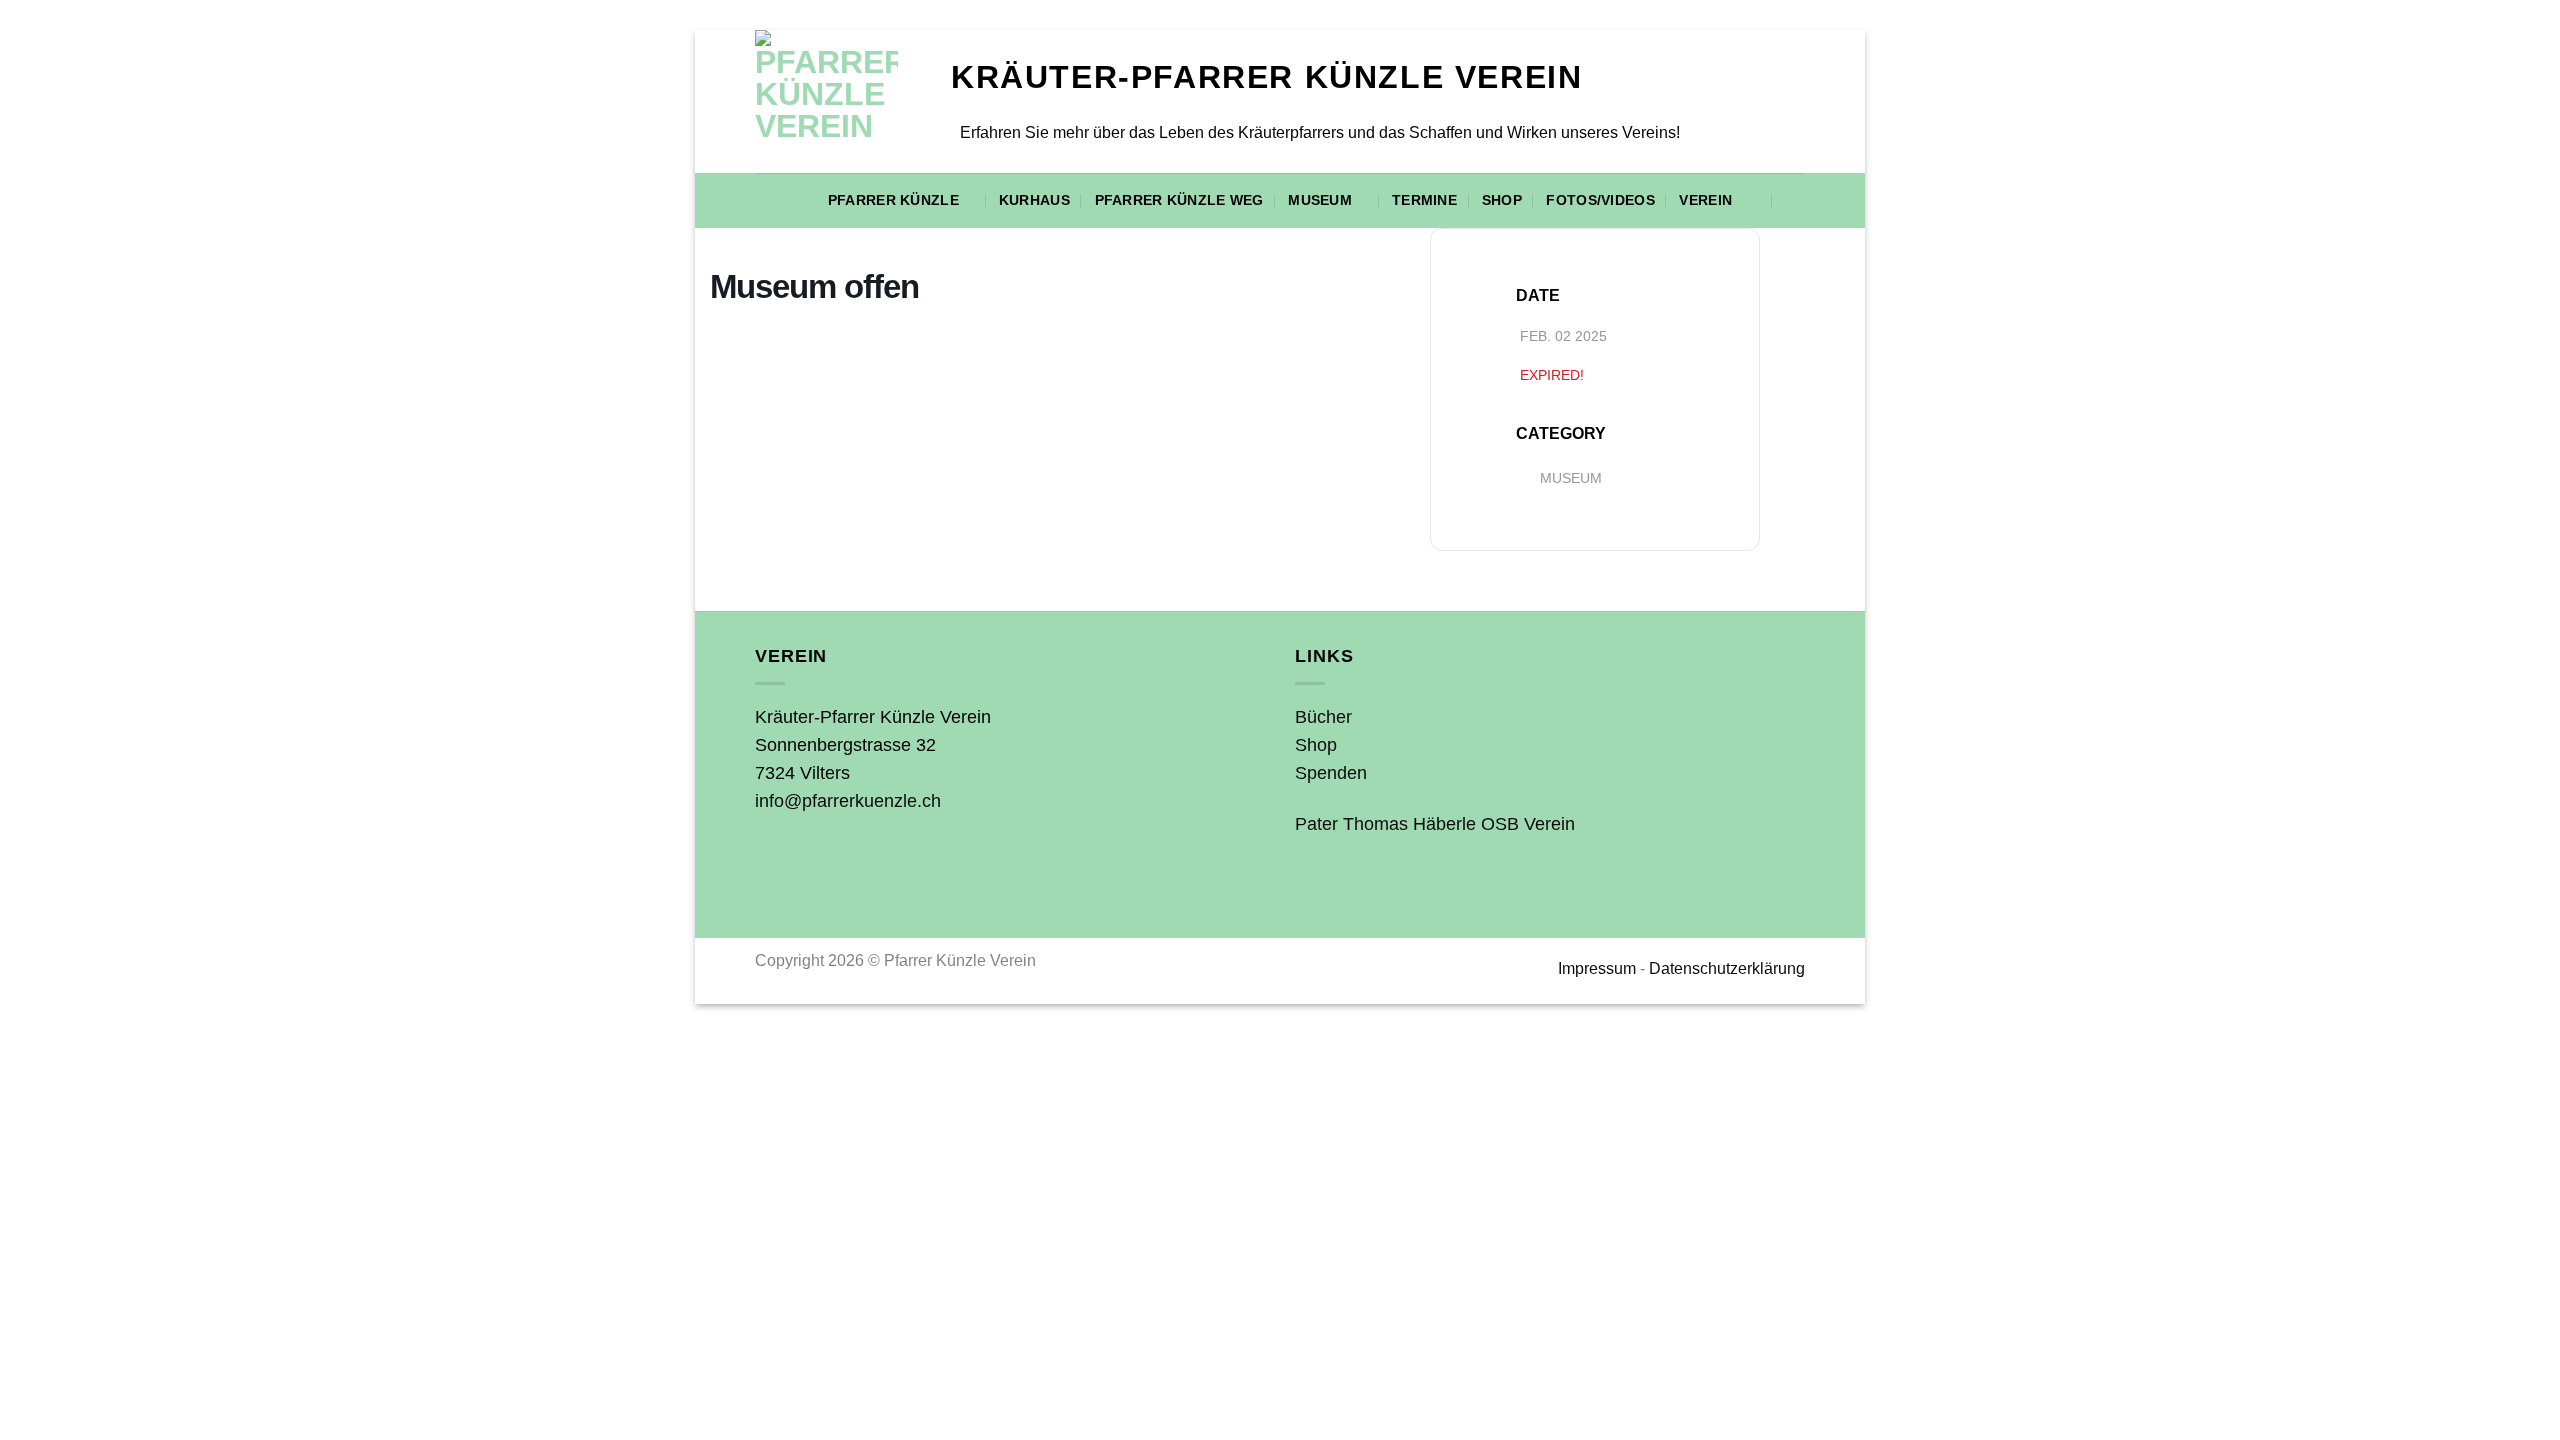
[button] (1795, 201)
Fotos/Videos (1600, 200)
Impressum (1597, 968)
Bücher (1323, 717)
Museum (1320, 200)
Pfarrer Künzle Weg (1179, 200)
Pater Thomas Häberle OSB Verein (1435, 824)
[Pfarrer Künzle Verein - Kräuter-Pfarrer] (838, 101)
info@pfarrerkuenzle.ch (848, 801)
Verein (1705, 200)
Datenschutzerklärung (1727, 968)
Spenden (1331, 773)
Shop (1502, 200)
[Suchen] (1751, 200)
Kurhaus (1034, 200)
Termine (1424, 200)
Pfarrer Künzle (893, 200)
